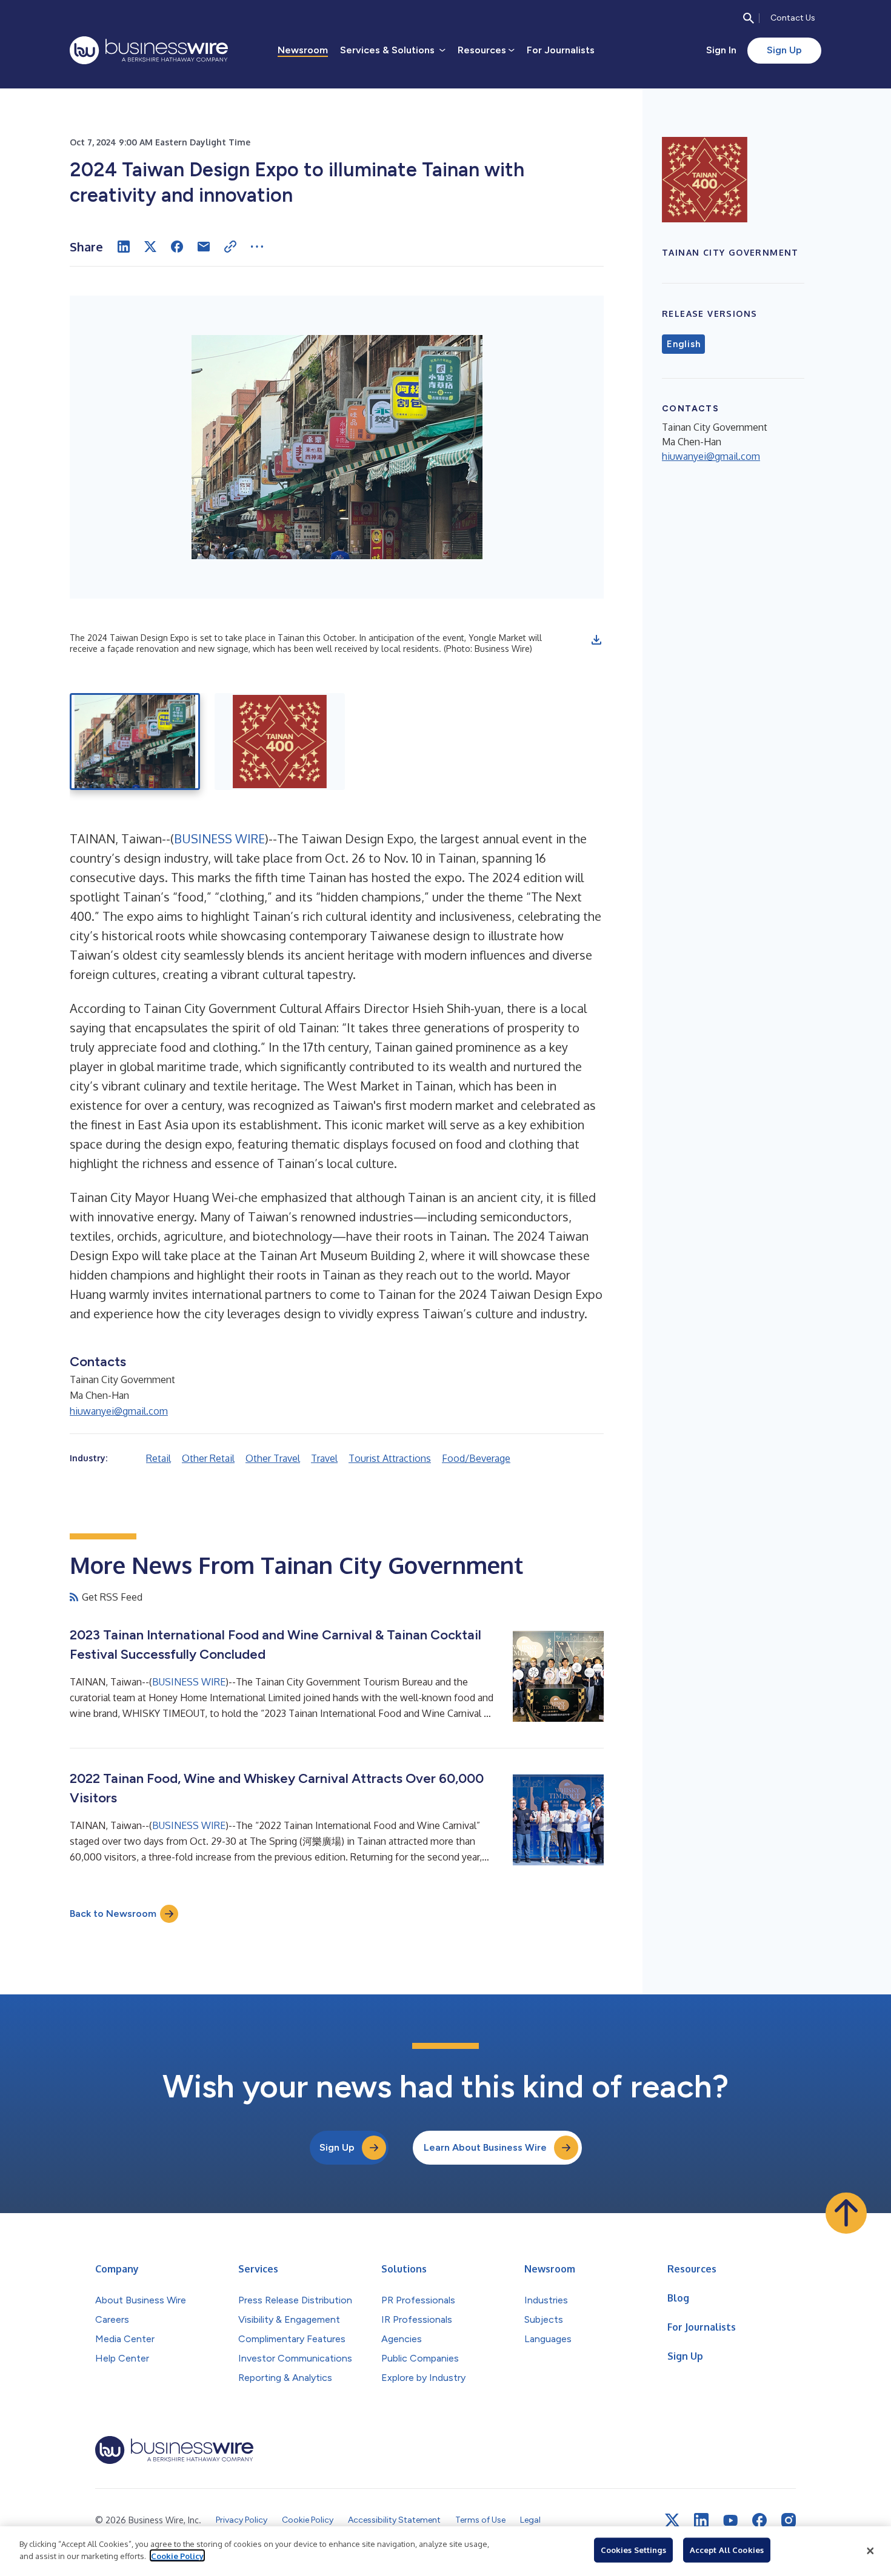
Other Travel (273, 1458)
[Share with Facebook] (177, 247)
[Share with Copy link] (230, 247)
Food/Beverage (476, 1458)
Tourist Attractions (390, 1458)
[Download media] (596, 640)
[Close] (870, 2551)
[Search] (749, 18)
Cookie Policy (177, 2555)
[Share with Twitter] (150, 247)
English (683, 344)
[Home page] (149, 50)
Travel (324, 1458)
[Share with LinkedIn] (124, 247)
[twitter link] (672, 2520)
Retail (159, 1458)
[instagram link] (789, 2520)
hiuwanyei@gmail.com (119, 1411)
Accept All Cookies (727, 2550)
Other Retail (208, 1458)
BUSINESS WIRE (219, 838)
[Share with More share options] (257, 247)
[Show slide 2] (280, 742)
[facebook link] (759, 2520)
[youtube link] (730, 2521)
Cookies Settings (633, 2550)
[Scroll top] (846, 2213)
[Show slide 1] (135, 742)
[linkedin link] (701, 2520)
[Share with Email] (204, 247)
